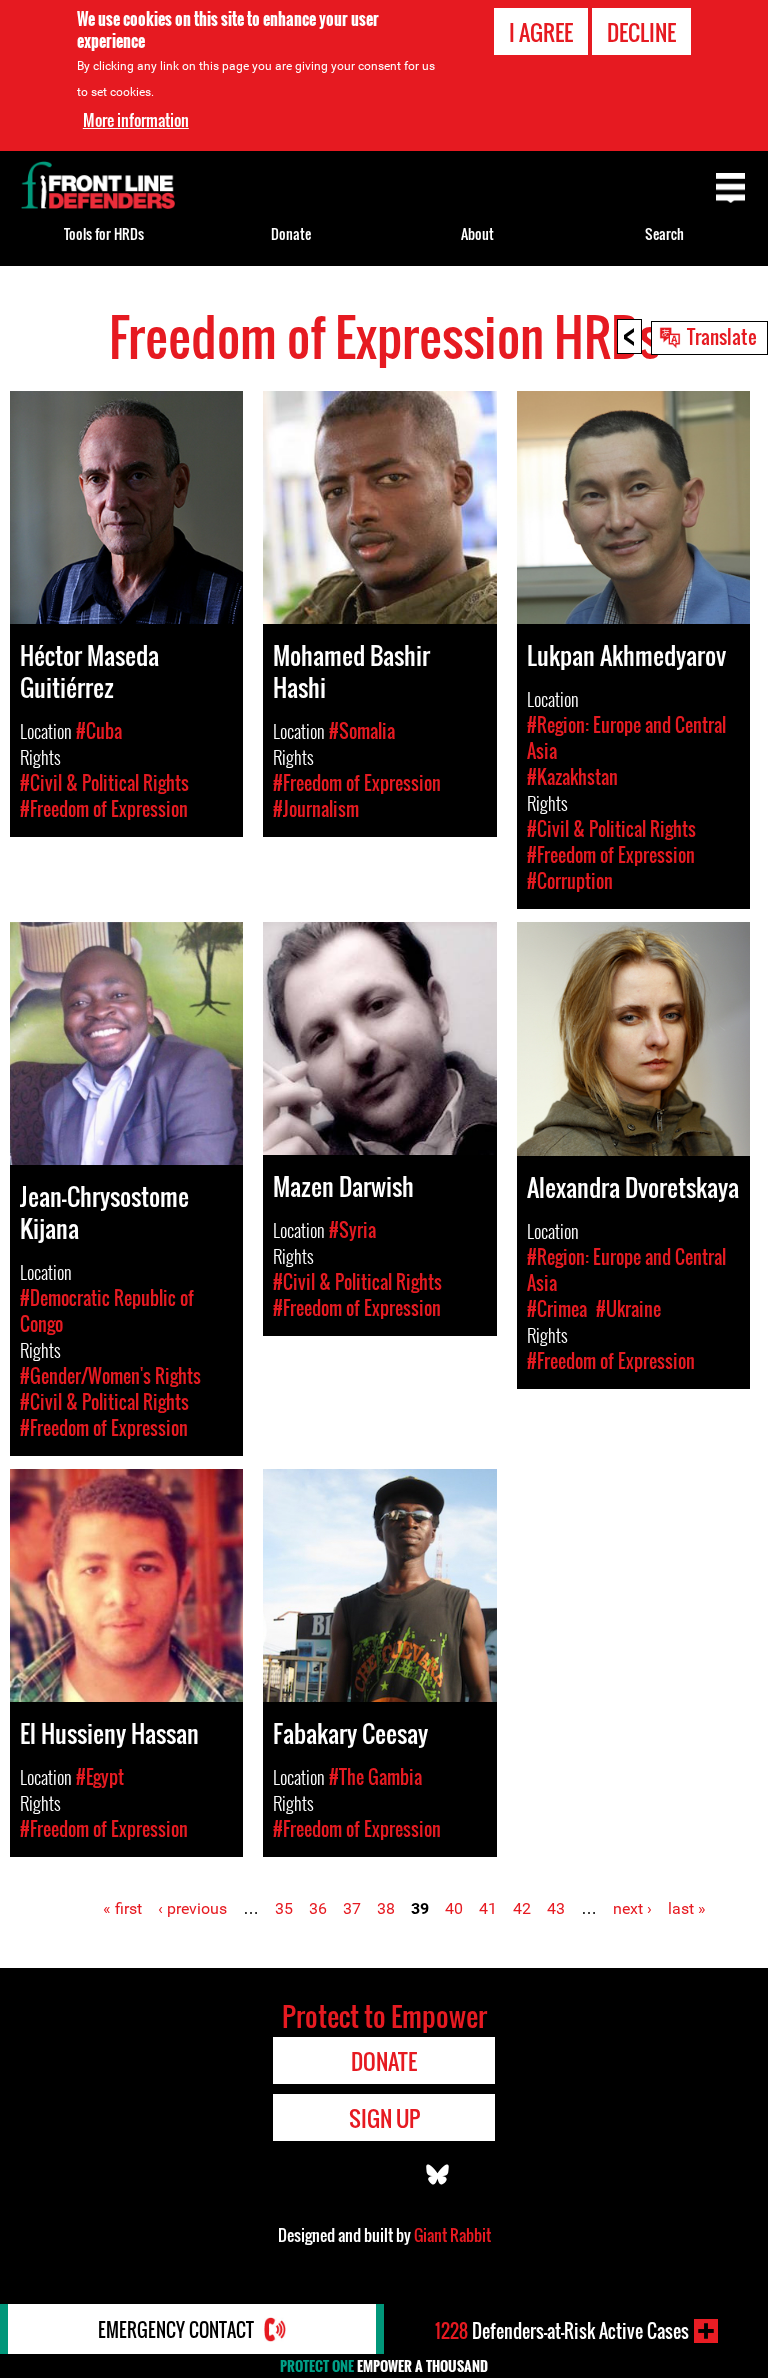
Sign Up (384, 2118)
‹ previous (192, 1908)
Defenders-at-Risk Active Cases (562, 2331)
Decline (641, 32)
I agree (541, 32)
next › (632, 1908)
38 (386, 1908)
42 (522, 1908)
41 (488, 1908)
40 (454, 1908)
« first (122, 1908)
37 (352, 1908)
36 (318, 1908)
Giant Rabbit (452, 2235)
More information (136, 120)
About (477, 233)
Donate (291, 233)
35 (284, 1908)
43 (556, 1908)
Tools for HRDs (104, 233)
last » (687, 1908)
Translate (722, 336)
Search (664, 233)
